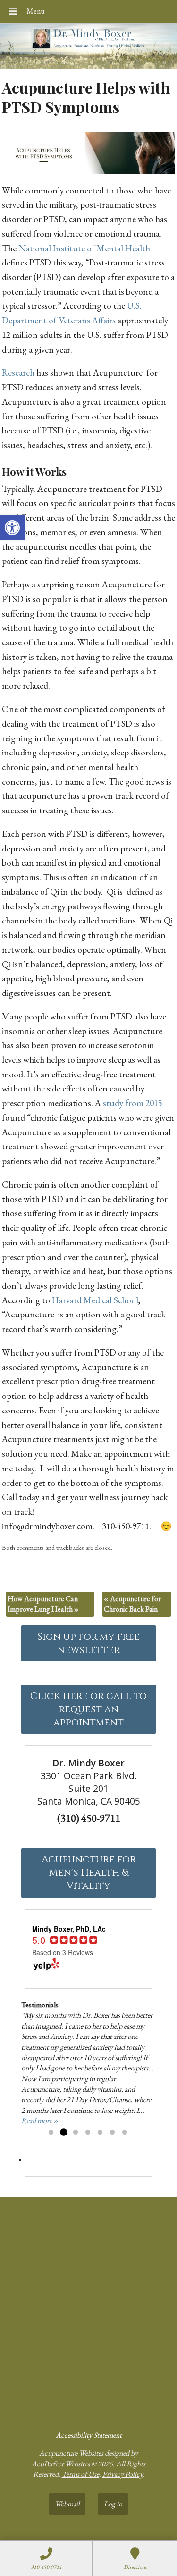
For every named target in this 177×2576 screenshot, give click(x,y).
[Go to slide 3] (76, 2133)
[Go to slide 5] (100, 2133)
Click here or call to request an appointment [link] (88, 1709)
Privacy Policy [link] (122, 2474)
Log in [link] (113, 2504)
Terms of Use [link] (80, 2474)
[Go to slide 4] (88, 2133)
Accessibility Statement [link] (89, 2435)
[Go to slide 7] (125, 2133)
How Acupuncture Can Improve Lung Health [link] (43, 1604)
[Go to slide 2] (63, 2133)
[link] (12, 528)
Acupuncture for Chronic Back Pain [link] (132, 1604)
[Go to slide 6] (112, 2133)
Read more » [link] (40, 2121)
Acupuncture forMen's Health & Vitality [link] (89, 1873)
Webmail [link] (67, 2504)
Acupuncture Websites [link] (71, 2453)
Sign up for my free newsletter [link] (88, 1644)
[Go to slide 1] (51, 2133)
